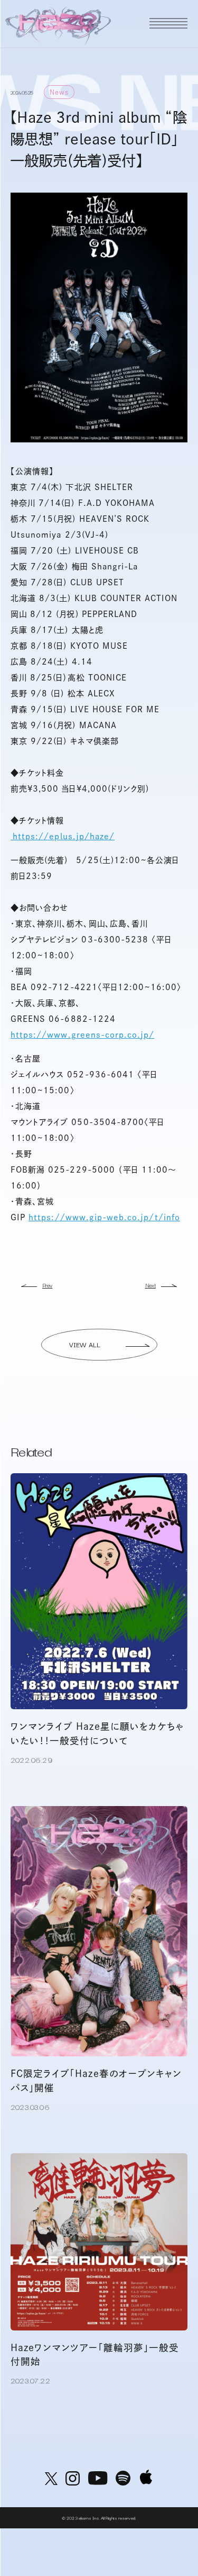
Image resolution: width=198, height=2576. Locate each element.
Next (150, 1285)
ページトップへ (173, 2536)
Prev (47, 1285)
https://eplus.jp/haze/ (63, 836)
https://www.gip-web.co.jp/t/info (104, 1217)
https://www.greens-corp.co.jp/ (83, 1035)
